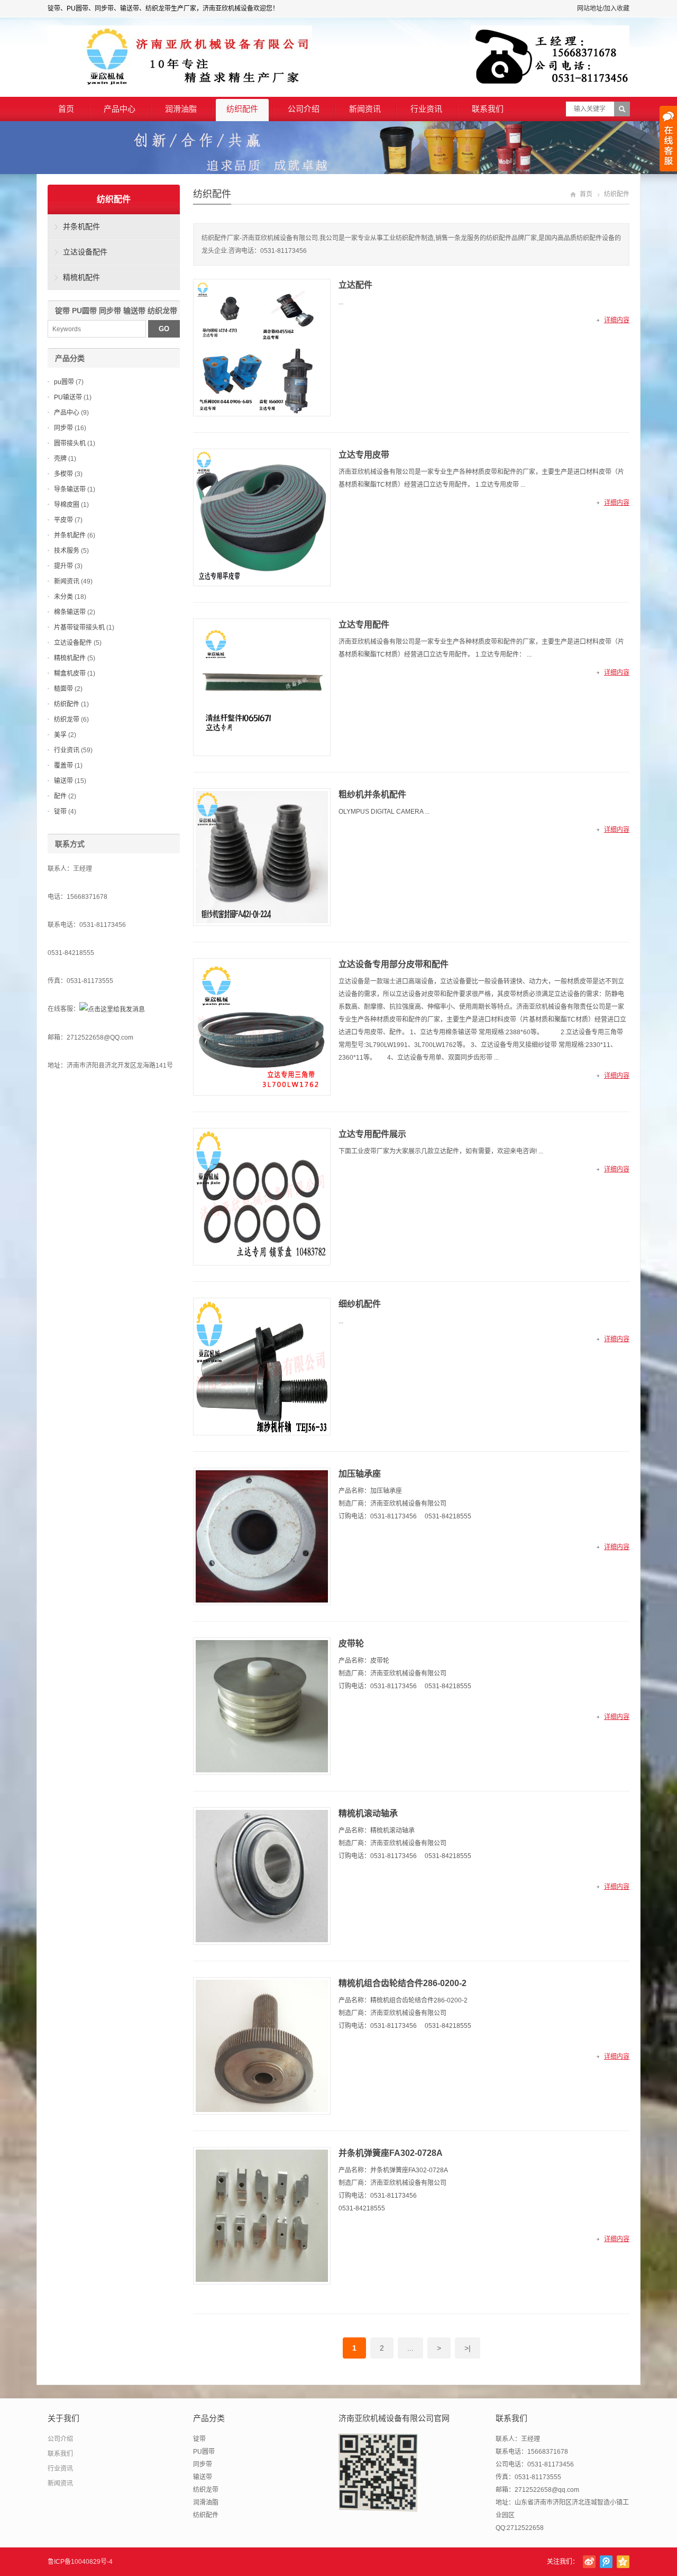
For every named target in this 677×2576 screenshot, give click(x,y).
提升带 (63, 566)
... (410, 2348)
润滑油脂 (181, 109)
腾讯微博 (606, 2562)
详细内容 (617, 320)
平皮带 (63, 520)
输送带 (63, 781)
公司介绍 (304, 109)
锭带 (60, 812)
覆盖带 (63, 766)
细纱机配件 (360, 1304)
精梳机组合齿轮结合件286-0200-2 (402, 1983)
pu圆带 (64, 382)
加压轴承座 (360, 1474)
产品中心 (120, 109)
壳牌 (60, 459)
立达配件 (355, 285)
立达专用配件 (364, 625)
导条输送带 (70, 489)
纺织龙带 (67, 720)
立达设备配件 (85, 252)
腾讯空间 (623, 2562)
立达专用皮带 (364, 455)
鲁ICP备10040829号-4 (80, 2562)
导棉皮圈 (67, 505)
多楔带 (63, 474)
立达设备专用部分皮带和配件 (394, 964)
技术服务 (67, 551)
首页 (66, 109)
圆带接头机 (70, 443)
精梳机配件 (81, 277)
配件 (60, 796)
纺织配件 (242, 109)
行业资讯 (426, 109)
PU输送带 (68, 397)
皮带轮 (351, 1644)
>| (468, 2348)
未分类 (63, 597)
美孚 (60, 735)
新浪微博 (589, 2562)
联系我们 (488, 109)
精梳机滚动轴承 (368, 1813)
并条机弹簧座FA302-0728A (391, 2153)
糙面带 (63, 689)
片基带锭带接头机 (79, 627)
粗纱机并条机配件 (372, 794)
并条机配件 (81, 226)
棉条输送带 (70, 612)
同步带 (63, 428)
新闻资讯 (365, 109)
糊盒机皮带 (70, 673)
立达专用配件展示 (372, 1134)
